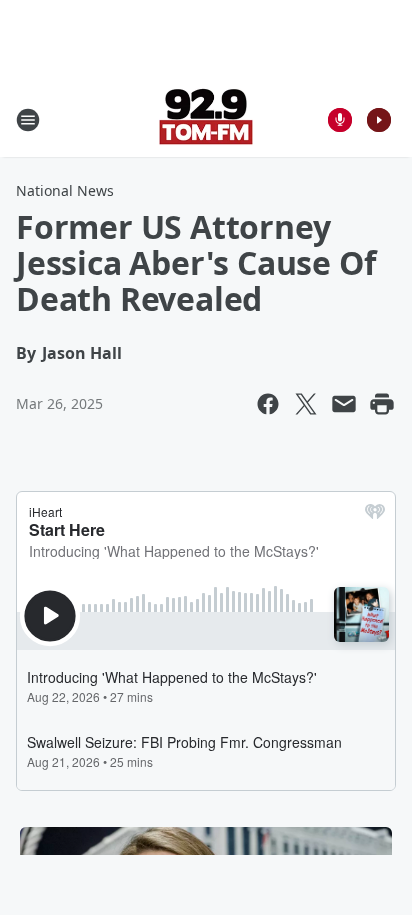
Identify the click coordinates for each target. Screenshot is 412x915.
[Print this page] (382, 404)
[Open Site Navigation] (28, 120)
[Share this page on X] (306, 404)
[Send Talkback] (340, 120)
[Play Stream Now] (379, 120)
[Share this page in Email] (344, 404)
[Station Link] (206, 119)
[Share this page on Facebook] (268, 404)
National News (65, 190)
